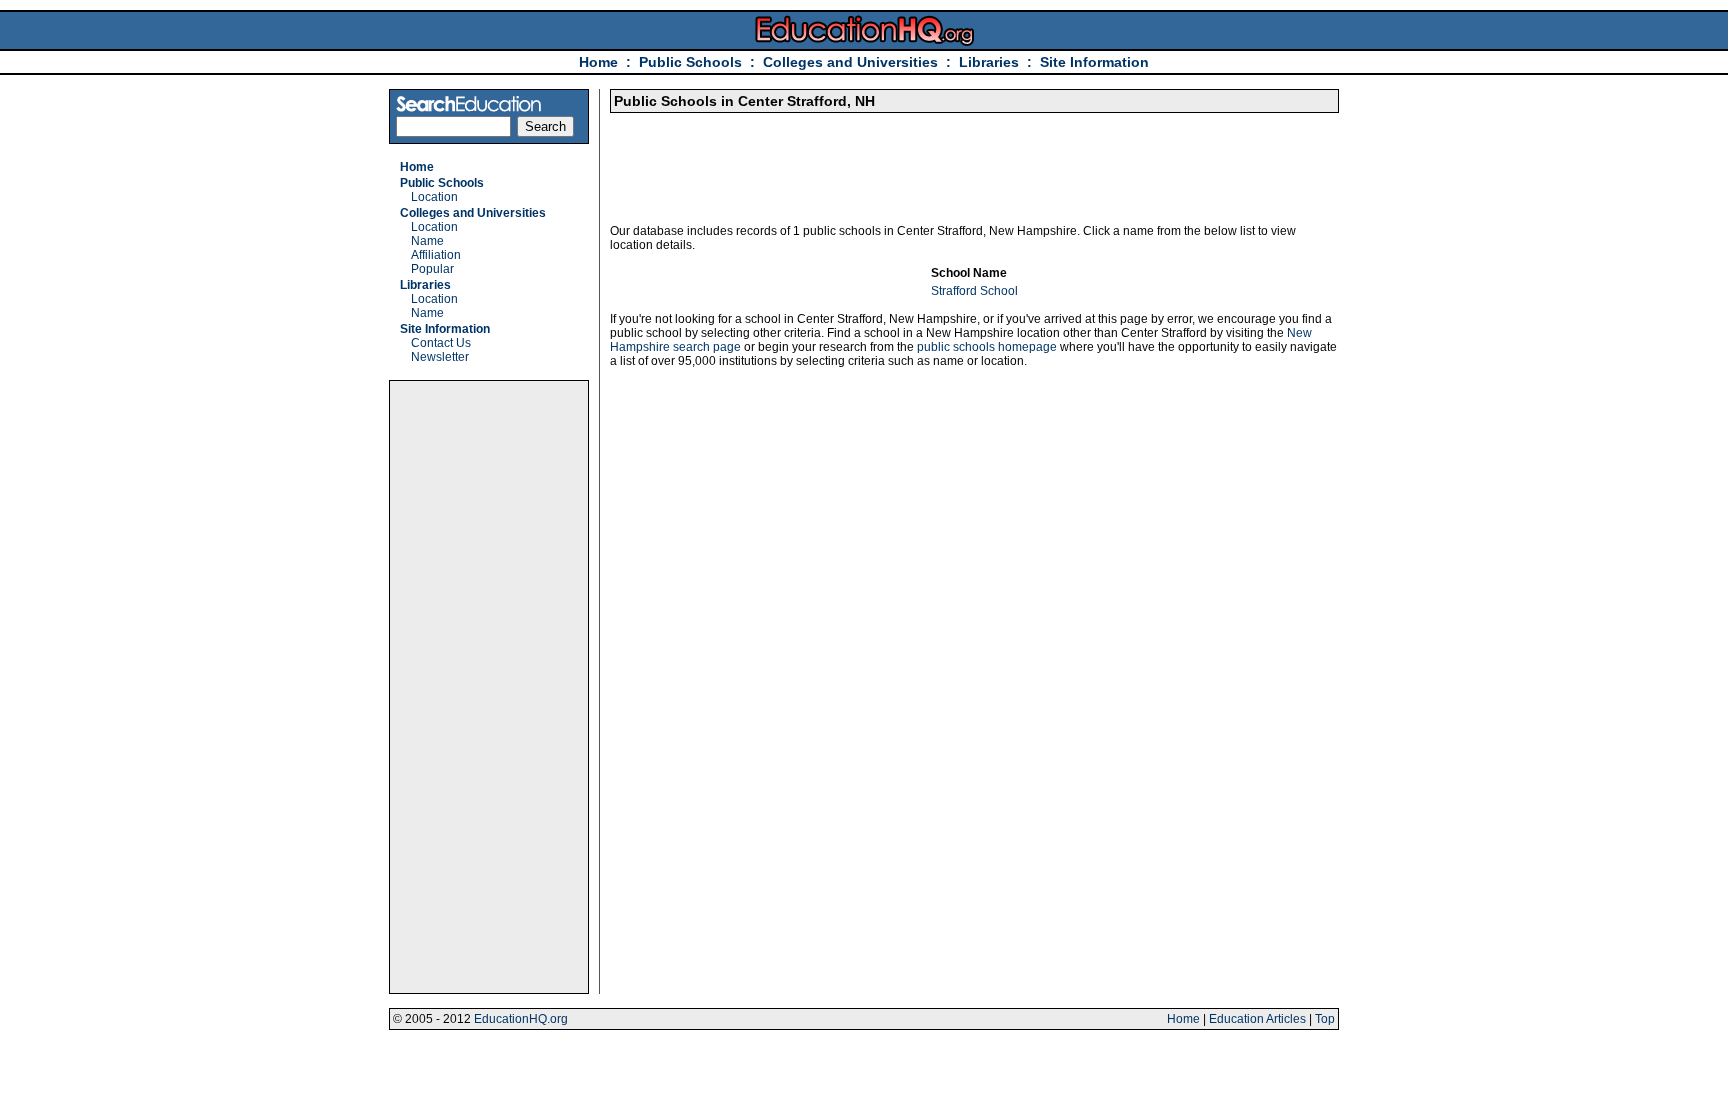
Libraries (989, 62)
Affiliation (436, 255)
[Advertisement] (489, 687)
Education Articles (1257, 1019)
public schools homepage (987, 347)
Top (1325, 1019)
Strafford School (974, 291)
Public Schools (692, 62)
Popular (432, 269)
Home (598, 62)
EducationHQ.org (521, 1019)
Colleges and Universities (850, 62)
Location (434, 197)
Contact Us (441, 343)
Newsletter (440, 357)
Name (427, 241)
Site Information (1094, 62)
